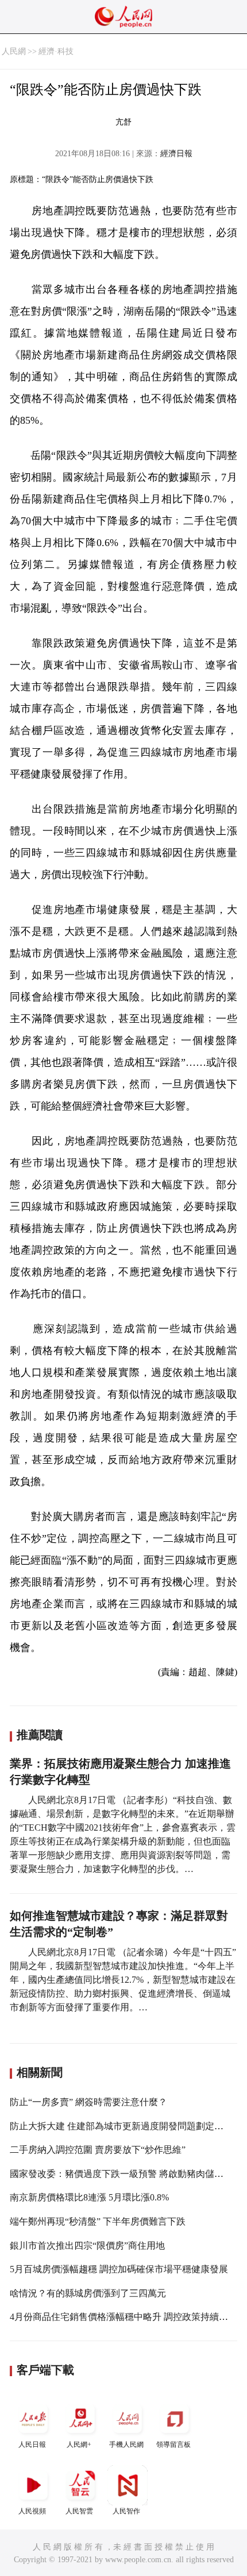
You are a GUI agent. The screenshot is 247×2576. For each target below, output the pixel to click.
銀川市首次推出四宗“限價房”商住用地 (87, 2246)
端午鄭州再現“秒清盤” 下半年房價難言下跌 (98, 2221)
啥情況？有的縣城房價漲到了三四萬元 (88, 2293)
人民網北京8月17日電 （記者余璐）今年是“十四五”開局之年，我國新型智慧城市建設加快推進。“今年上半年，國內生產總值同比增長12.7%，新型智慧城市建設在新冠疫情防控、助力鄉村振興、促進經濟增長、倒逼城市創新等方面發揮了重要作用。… (123, 1980)
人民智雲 (79, 2511)
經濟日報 (176, 154)
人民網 (14, 51)
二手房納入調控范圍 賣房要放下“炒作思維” (98, 2150)
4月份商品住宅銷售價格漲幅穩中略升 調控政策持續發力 (123, 2317)
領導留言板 (173, 2445)
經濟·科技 (56, 51)
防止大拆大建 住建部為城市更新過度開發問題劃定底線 (121, 2126)
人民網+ (79, 2445)
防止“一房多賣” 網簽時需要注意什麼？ (88, 2102)
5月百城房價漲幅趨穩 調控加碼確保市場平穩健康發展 (119, 2269)
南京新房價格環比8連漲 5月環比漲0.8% (89, 2197)
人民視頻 (32, 2511)
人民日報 (32, 2445)
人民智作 (126, 2511)
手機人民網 (126, 2445)
